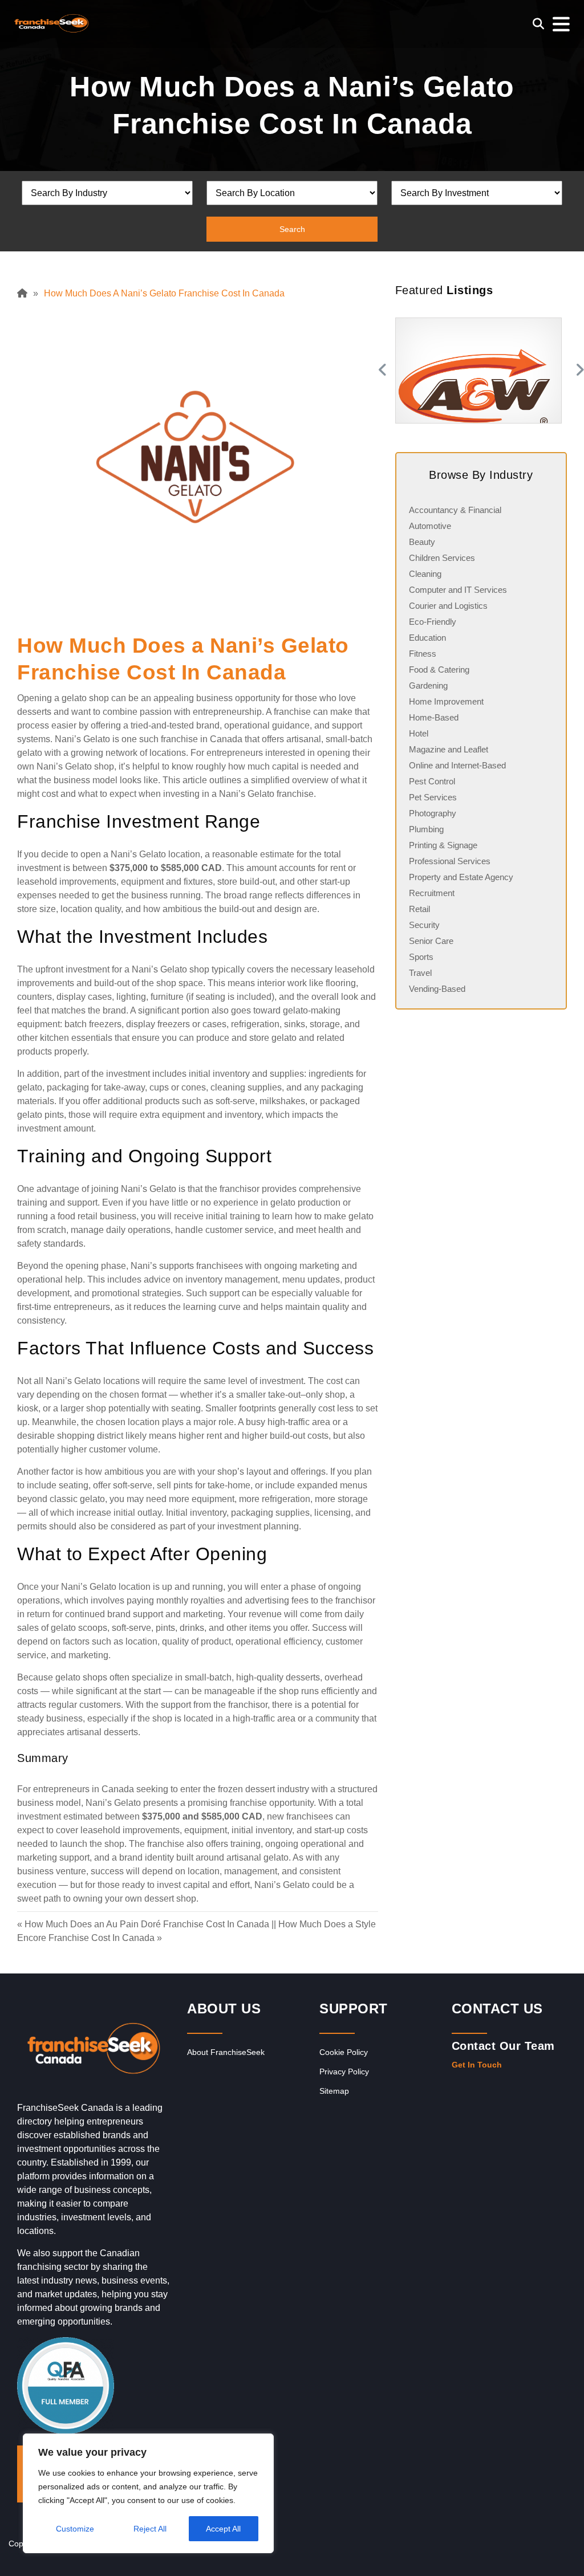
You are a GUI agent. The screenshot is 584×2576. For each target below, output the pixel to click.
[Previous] (381, 371)
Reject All (150, 2529)
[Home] (25, 293)
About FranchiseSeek (226, 2052)
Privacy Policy (344, 2072)
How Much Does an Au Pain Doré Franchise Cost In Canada (147, 1924)
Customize (75, 2529)
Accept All (223, 2529)
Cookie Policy (344, 2052)
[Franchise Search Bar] (538, 24)
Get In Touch (477, 2065)
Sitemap (334, 2091)
